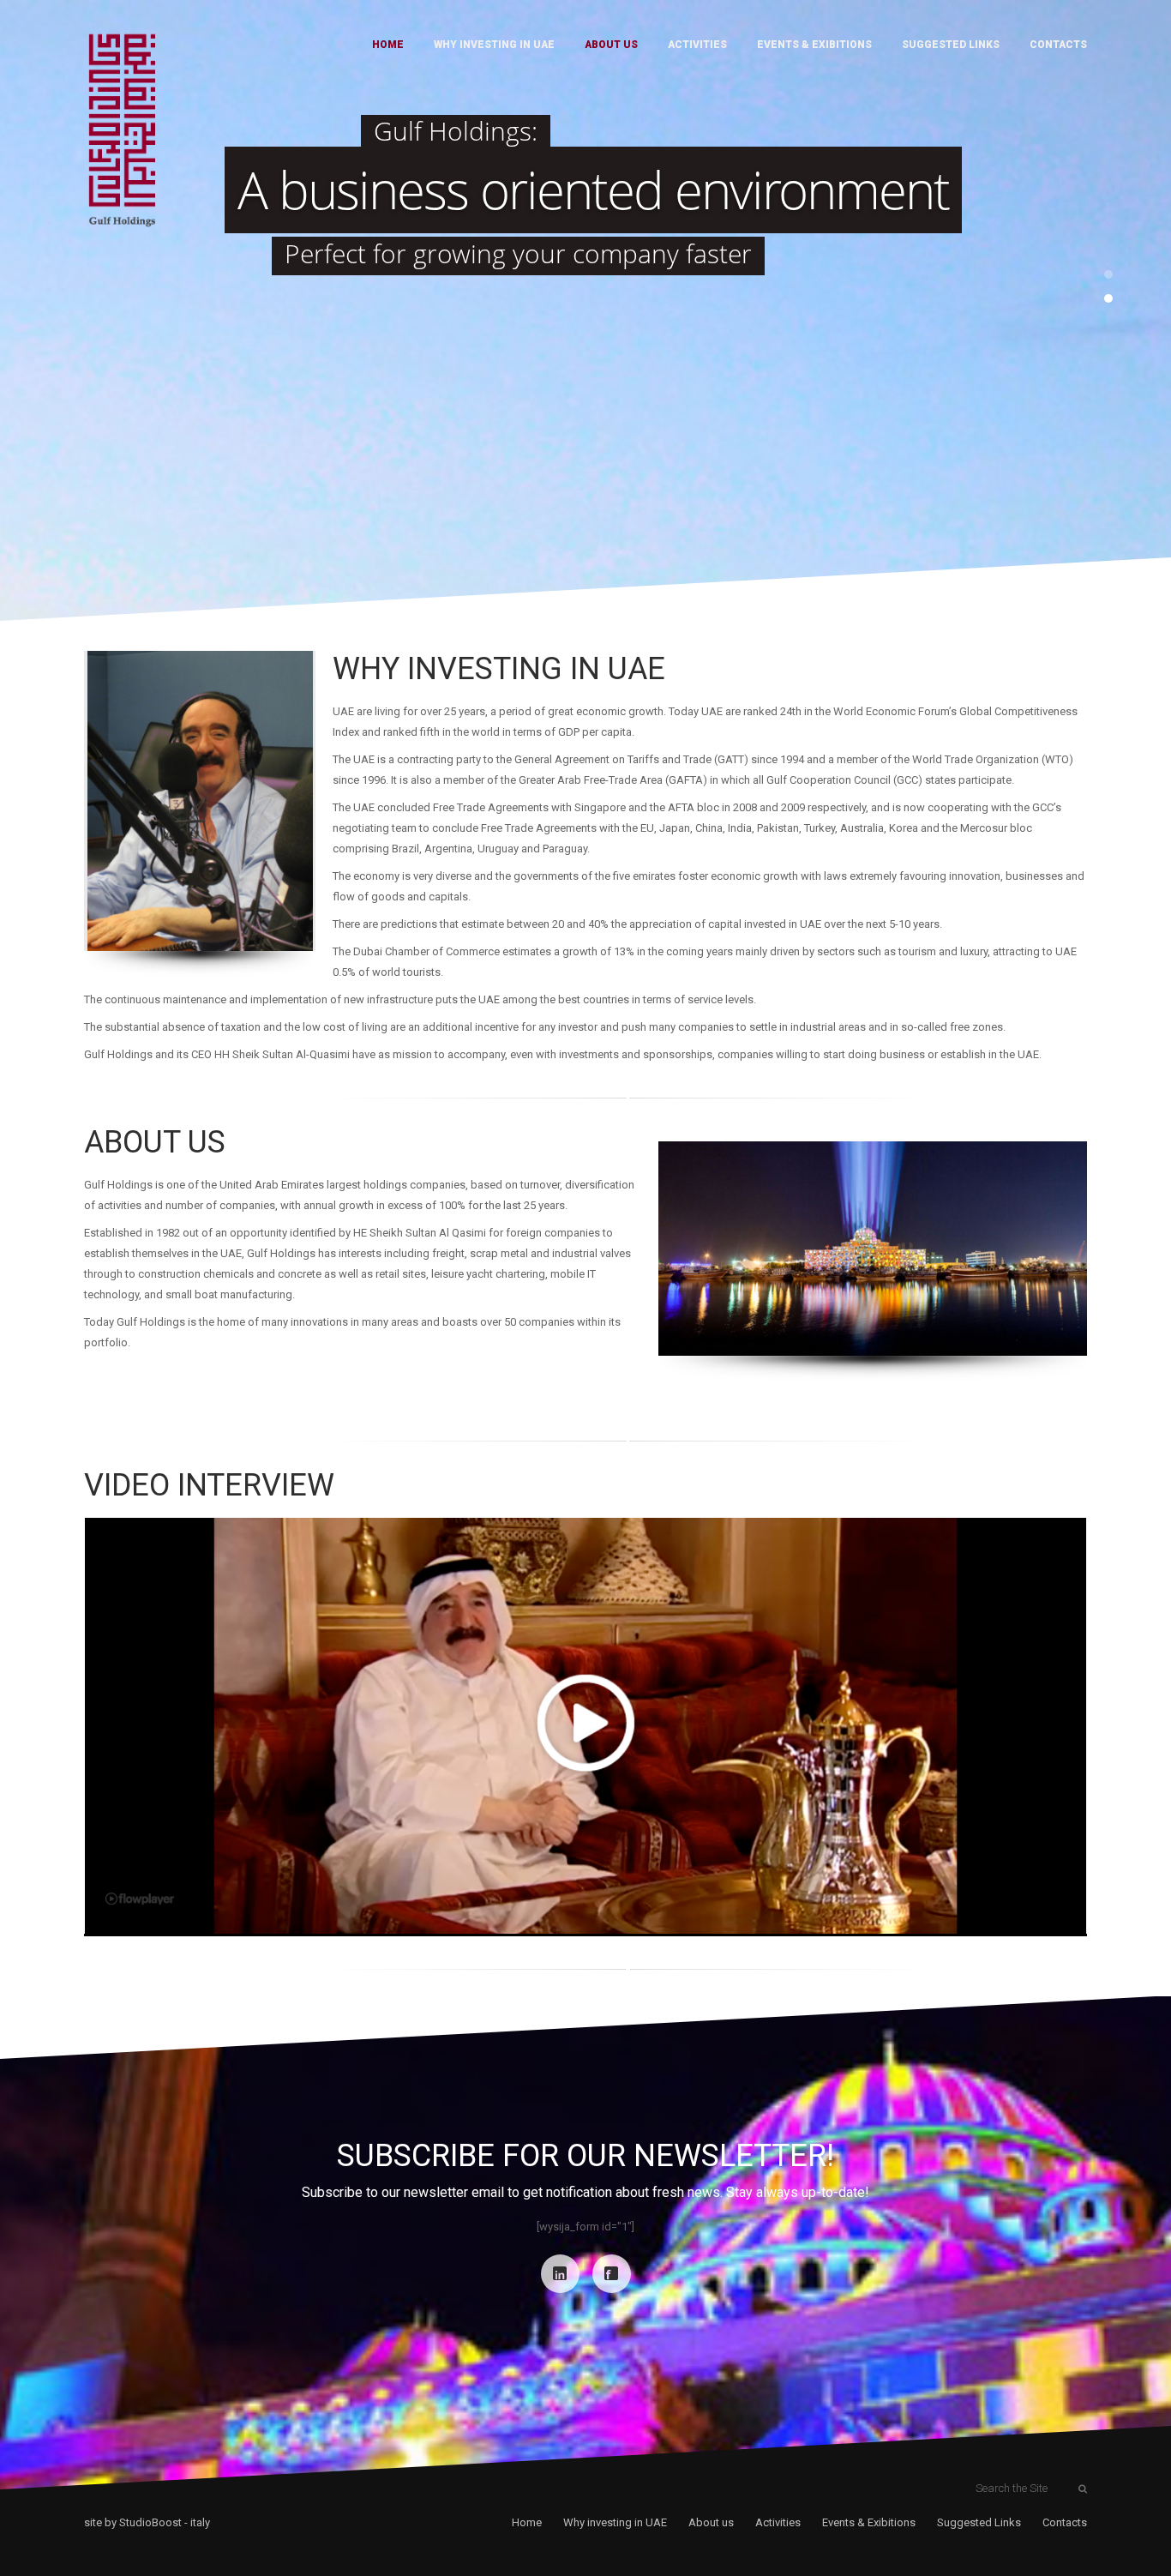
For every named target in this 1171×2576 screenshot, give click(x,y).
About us (611, 45)
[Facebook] (612, 2274)
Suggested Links (951, 45)
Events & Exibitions (814, 45)
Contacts (1058, 45)
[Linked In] (560, 2274)
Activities (697, 45)
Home (388, 45)
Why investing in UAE (494, 45)
